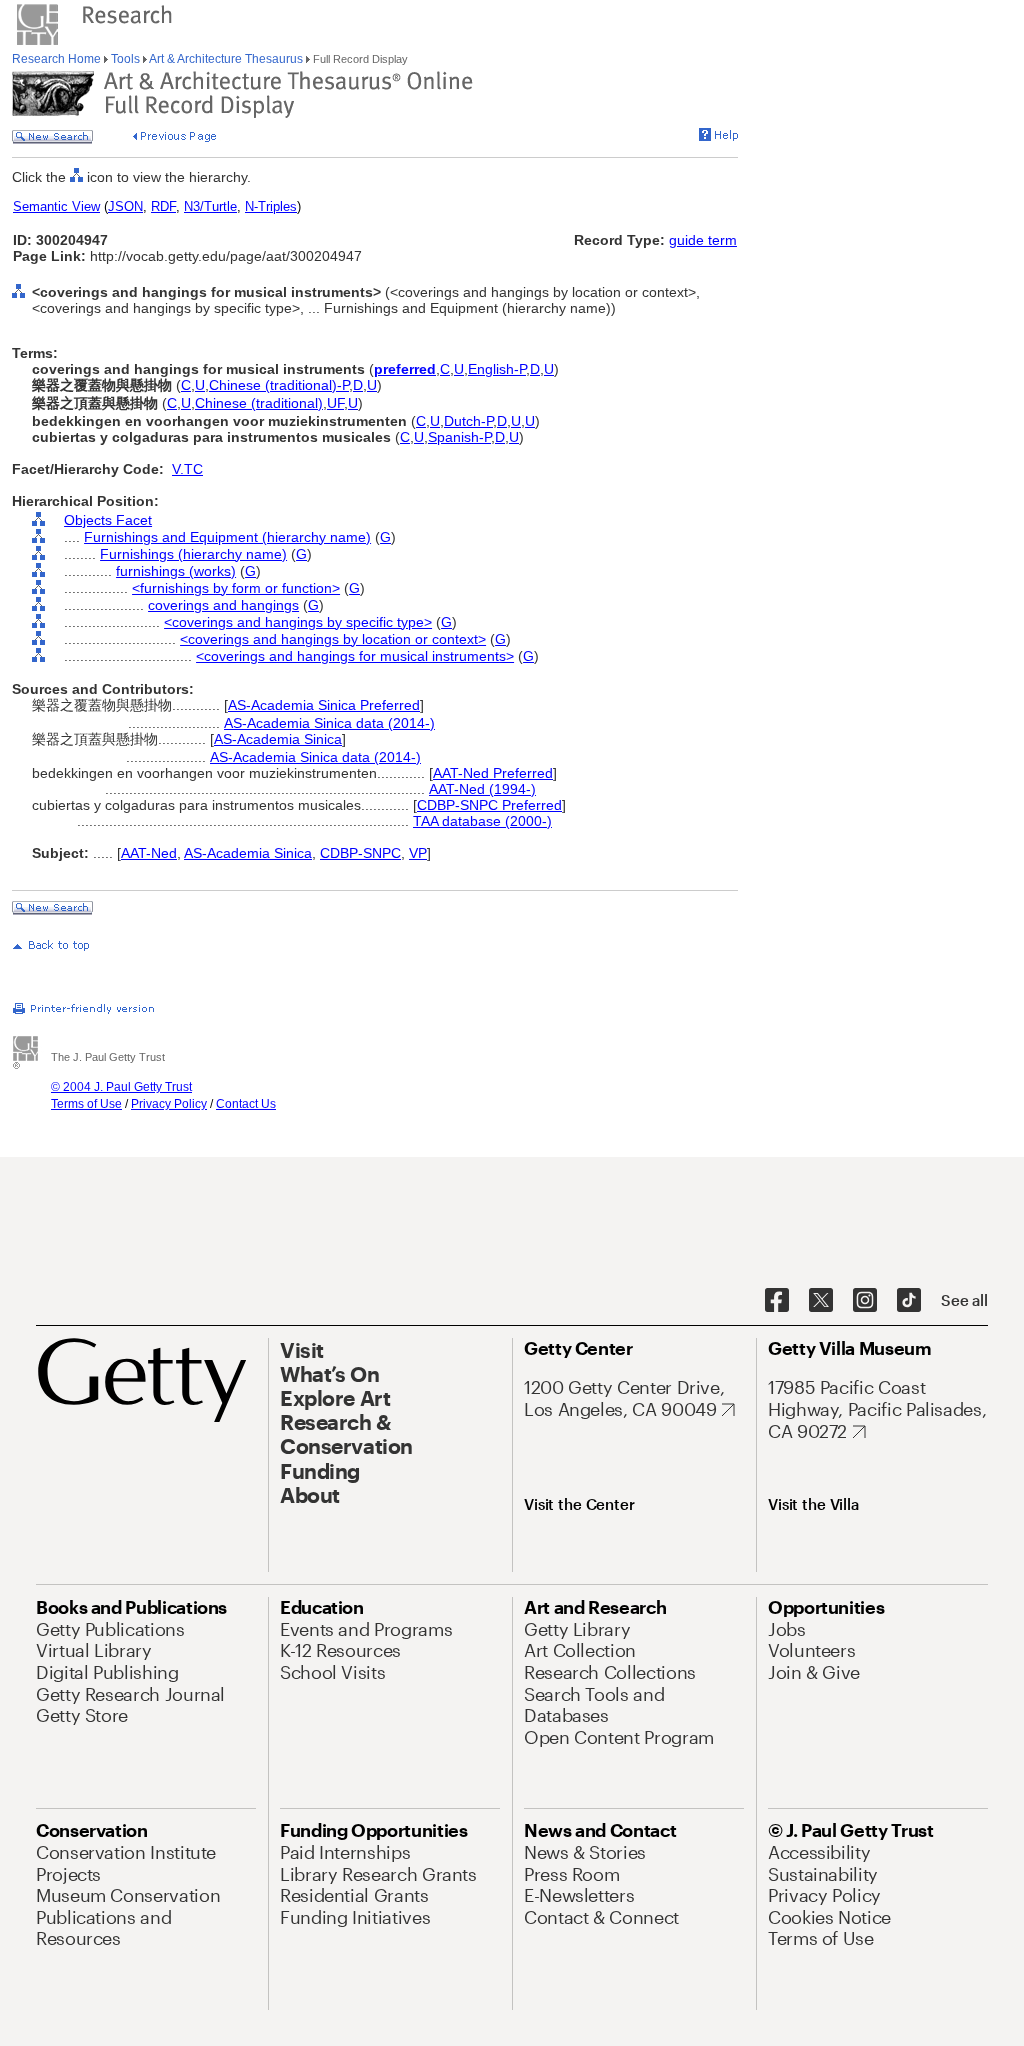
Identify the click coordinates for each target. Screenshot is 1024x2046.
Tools (125, 59)
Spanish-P (459, 437)
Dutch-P (468, 421)
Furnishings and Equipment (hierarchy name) (227, 537)
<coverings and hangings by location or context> (333, 639)
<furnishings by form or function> (236, 588)
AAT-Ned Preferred (493, 773)
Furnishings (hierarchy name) (193, 554)
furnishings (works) (176, 571)
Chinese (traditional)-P (279, 385)
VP (418, 853)
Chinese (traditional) (259, 403)
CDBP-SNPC (360, 853)
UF (335, 403)
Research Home (58, 59)
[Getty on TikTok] (909, 1301)
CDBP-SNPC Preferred (489, 805)
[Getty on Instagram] (865, 1301)
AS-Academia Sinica (278, 739)
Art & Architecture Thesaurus (226, 59)
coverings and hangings (223, 605)
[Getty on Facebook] (777, 1301)
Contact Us (246, 1104)
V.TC (187, 469)
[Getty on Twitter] (821, 1301)
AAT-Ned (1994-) (482, 789)
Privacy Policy (169, 1104)
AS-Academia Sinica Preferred (324, 705)
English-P (497, 369)
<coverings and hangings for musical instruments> (355, 656)
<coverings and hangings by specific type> (298, 622)
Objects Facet (108, 520)
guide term (703, 240)
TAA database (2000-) (482, 821)
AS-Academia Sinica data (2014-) (329, 723)
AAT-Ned (149, 853)
